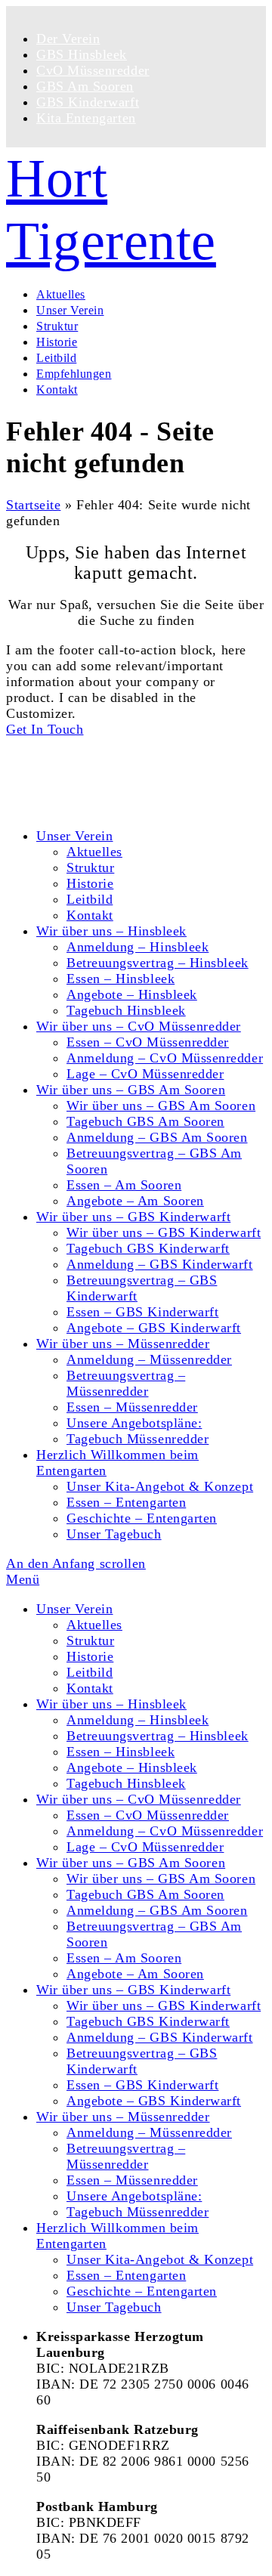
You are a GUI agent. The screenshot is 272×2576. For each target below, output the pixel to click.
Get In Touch (45, 729)
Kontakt (60, 775)
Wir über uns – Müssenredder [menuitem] (123, 2117)
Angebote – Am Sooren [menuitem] (135, 1974)
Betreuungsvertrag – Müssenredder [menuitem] (126, 2156)
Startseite (33, 505)
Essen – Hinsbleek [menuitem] (121, 1752)
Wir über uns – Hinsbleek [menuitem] (111, 1704)
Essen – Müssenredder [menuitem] (132, 2180)
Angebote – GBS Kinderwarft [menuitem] (154, 2101)
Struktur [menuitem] (90, 1641)
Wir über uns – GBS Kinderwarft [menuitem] (133, 1990)
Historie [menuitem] (90, 1656)
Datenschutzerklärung (100, 790)
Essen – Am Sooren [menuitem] (124, 1958)
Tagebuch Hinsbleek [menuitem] (126, 1783)
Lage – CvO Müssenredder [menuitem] (145, 1847)
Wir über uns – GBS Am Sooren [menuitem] (131, 1863)
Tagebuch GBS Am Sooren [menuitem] (145, 1894)
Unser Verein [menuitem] (74, 1609)
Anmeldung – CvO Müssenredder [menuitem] (165, 1831)
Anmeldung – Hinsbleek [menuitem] (138, 1720)
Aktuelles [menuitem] (94, 1625)
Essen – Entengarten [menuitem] (126, 2275)
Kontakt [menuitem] (90, 1688)
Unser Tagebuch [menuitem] (114, 2307)
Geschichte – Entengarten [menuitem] (142, 2291)
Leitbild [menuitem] (90, 1672)
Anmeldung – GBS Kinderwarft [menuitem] (160, 2037)
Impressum (68, 806)
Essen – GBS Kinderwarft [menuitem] (142, 2085)
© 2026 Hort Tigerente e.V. (87, 745)
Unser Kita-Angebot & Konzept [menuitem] (160, 2259)
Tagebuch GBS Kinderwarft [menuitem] (148, 2021)
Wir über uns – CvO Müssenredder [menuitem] (139, 1799)
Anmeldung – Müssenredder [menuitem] (149, 2132)
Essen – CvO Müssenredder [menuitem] (148, 1815)
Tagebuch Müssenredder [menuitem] (138, 2212)
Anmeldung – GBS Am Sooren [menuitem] (157, 1910)
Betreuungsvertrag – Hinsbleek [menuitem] (158, 1736)
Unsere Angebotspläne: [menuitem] (134, 2196)
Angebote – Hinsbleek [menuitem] (132, 1767)
